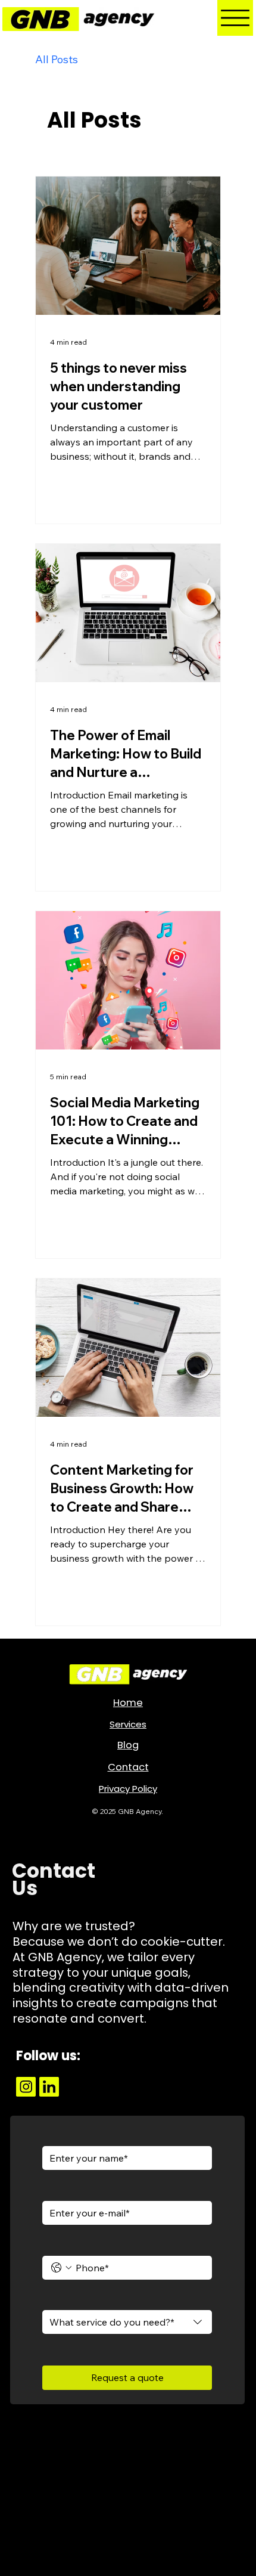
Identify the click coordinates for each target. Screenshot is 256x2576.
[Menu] (235, 18)
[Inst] (26, 2087)
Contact (128, 1767)
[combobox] (127, 2322)
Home (128, 1703)
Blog (128, 1745)
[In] (49, 2087)
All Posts (57, 59)
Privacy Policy (128, 1789)
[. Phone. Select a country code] (61, 2268)
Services (128, 1724)
